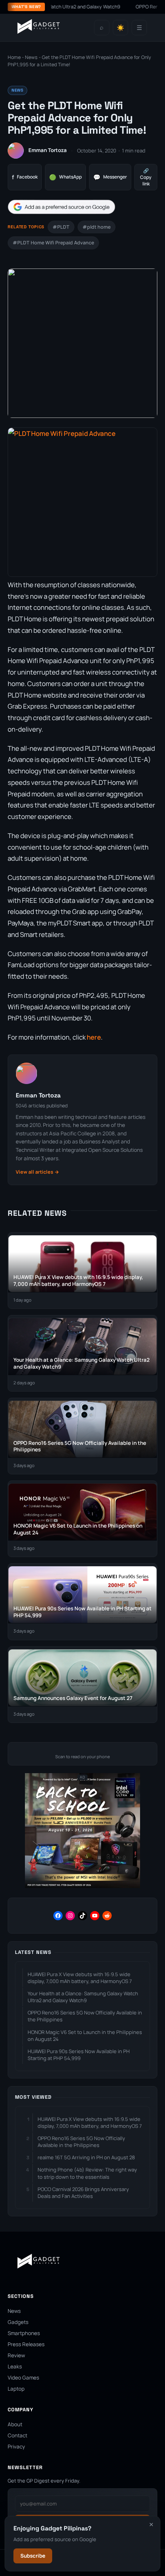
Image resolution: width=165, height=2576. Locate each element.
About (15, 2424)
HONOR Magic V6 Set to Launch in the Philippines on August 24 (85, 2036)
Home (14, 57)
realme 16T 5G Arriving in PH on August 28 (86, 2157)
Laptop (16, 2389)
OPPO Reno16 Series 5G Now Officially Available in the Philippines (85, 2016)
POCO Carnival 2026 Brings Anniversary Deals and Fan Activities (83, 2193)
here (94, 1037)
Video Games (23, 2378)
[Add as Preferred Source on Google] (61, 207)
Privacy (16, 2447)
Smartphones (24, 2333)
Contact (17, 2435)
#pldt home (97, 227)
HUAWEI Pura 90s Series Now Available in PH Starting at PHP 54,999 (79, 2055)
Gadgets (18, 2322)
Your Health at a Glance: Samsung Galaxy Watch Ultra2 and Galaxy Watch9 (83, 1997)
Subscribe (33, 2556)
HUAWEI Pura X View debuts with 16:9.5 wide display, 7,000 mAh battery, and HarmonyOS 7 (80, 1978)
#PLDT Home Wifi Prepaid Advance (53, 243)
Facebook (25, 177)
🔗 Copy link (146, 177)
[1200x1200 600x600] (82, 1886)
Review (16, 2355)
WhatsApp (65, 177)
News (31, 57)
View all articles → (37, 1172)
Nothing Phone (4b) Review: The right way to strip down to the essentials (87, 2173)
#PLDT (61, 227)
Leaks (15, 2366)
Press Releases (26, 2344)
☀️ (120, 28)
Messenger (110, 177)
